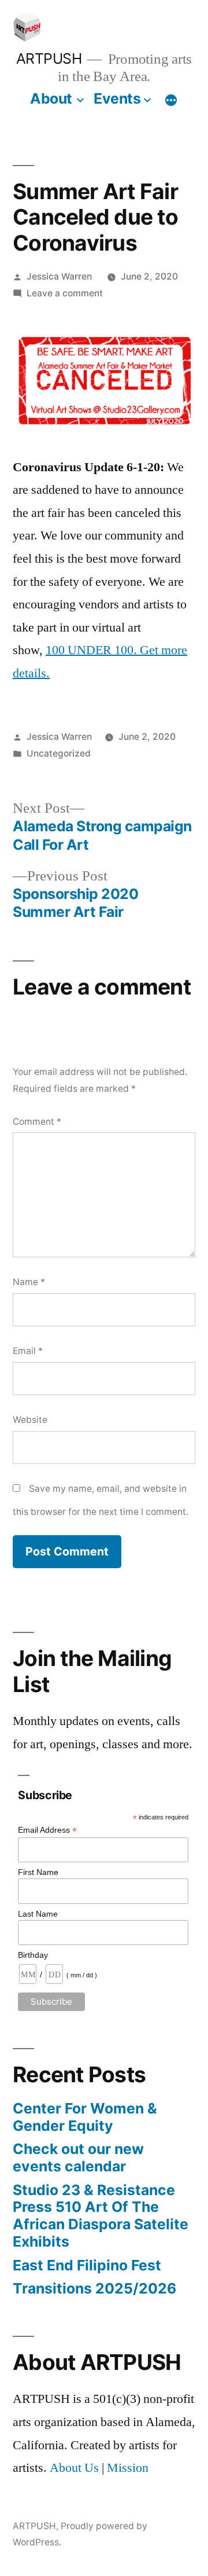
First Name (38, 1872)
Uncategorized (59, 753)
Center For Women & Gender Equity (85, 2117)
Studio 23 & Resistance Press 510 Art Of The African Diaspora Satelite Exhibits (101, 2216)
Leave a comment (65, 293)
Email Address (47, 1830)
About (51, 98)
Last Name (38, 1914)
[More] (171, 101)
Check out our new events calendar (78, 2157)
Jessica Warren (59, 276)
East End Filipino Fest (87, 2265)
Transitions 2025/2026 (94, 2288)
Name (29, 1282)
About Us (74, 2468)
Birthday (33, 1955)
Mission (128, 2468)
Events (117, 98)
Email (28, 1351)
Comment (37, 1122)
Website (30, 1420)
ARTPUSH (49, 58)
